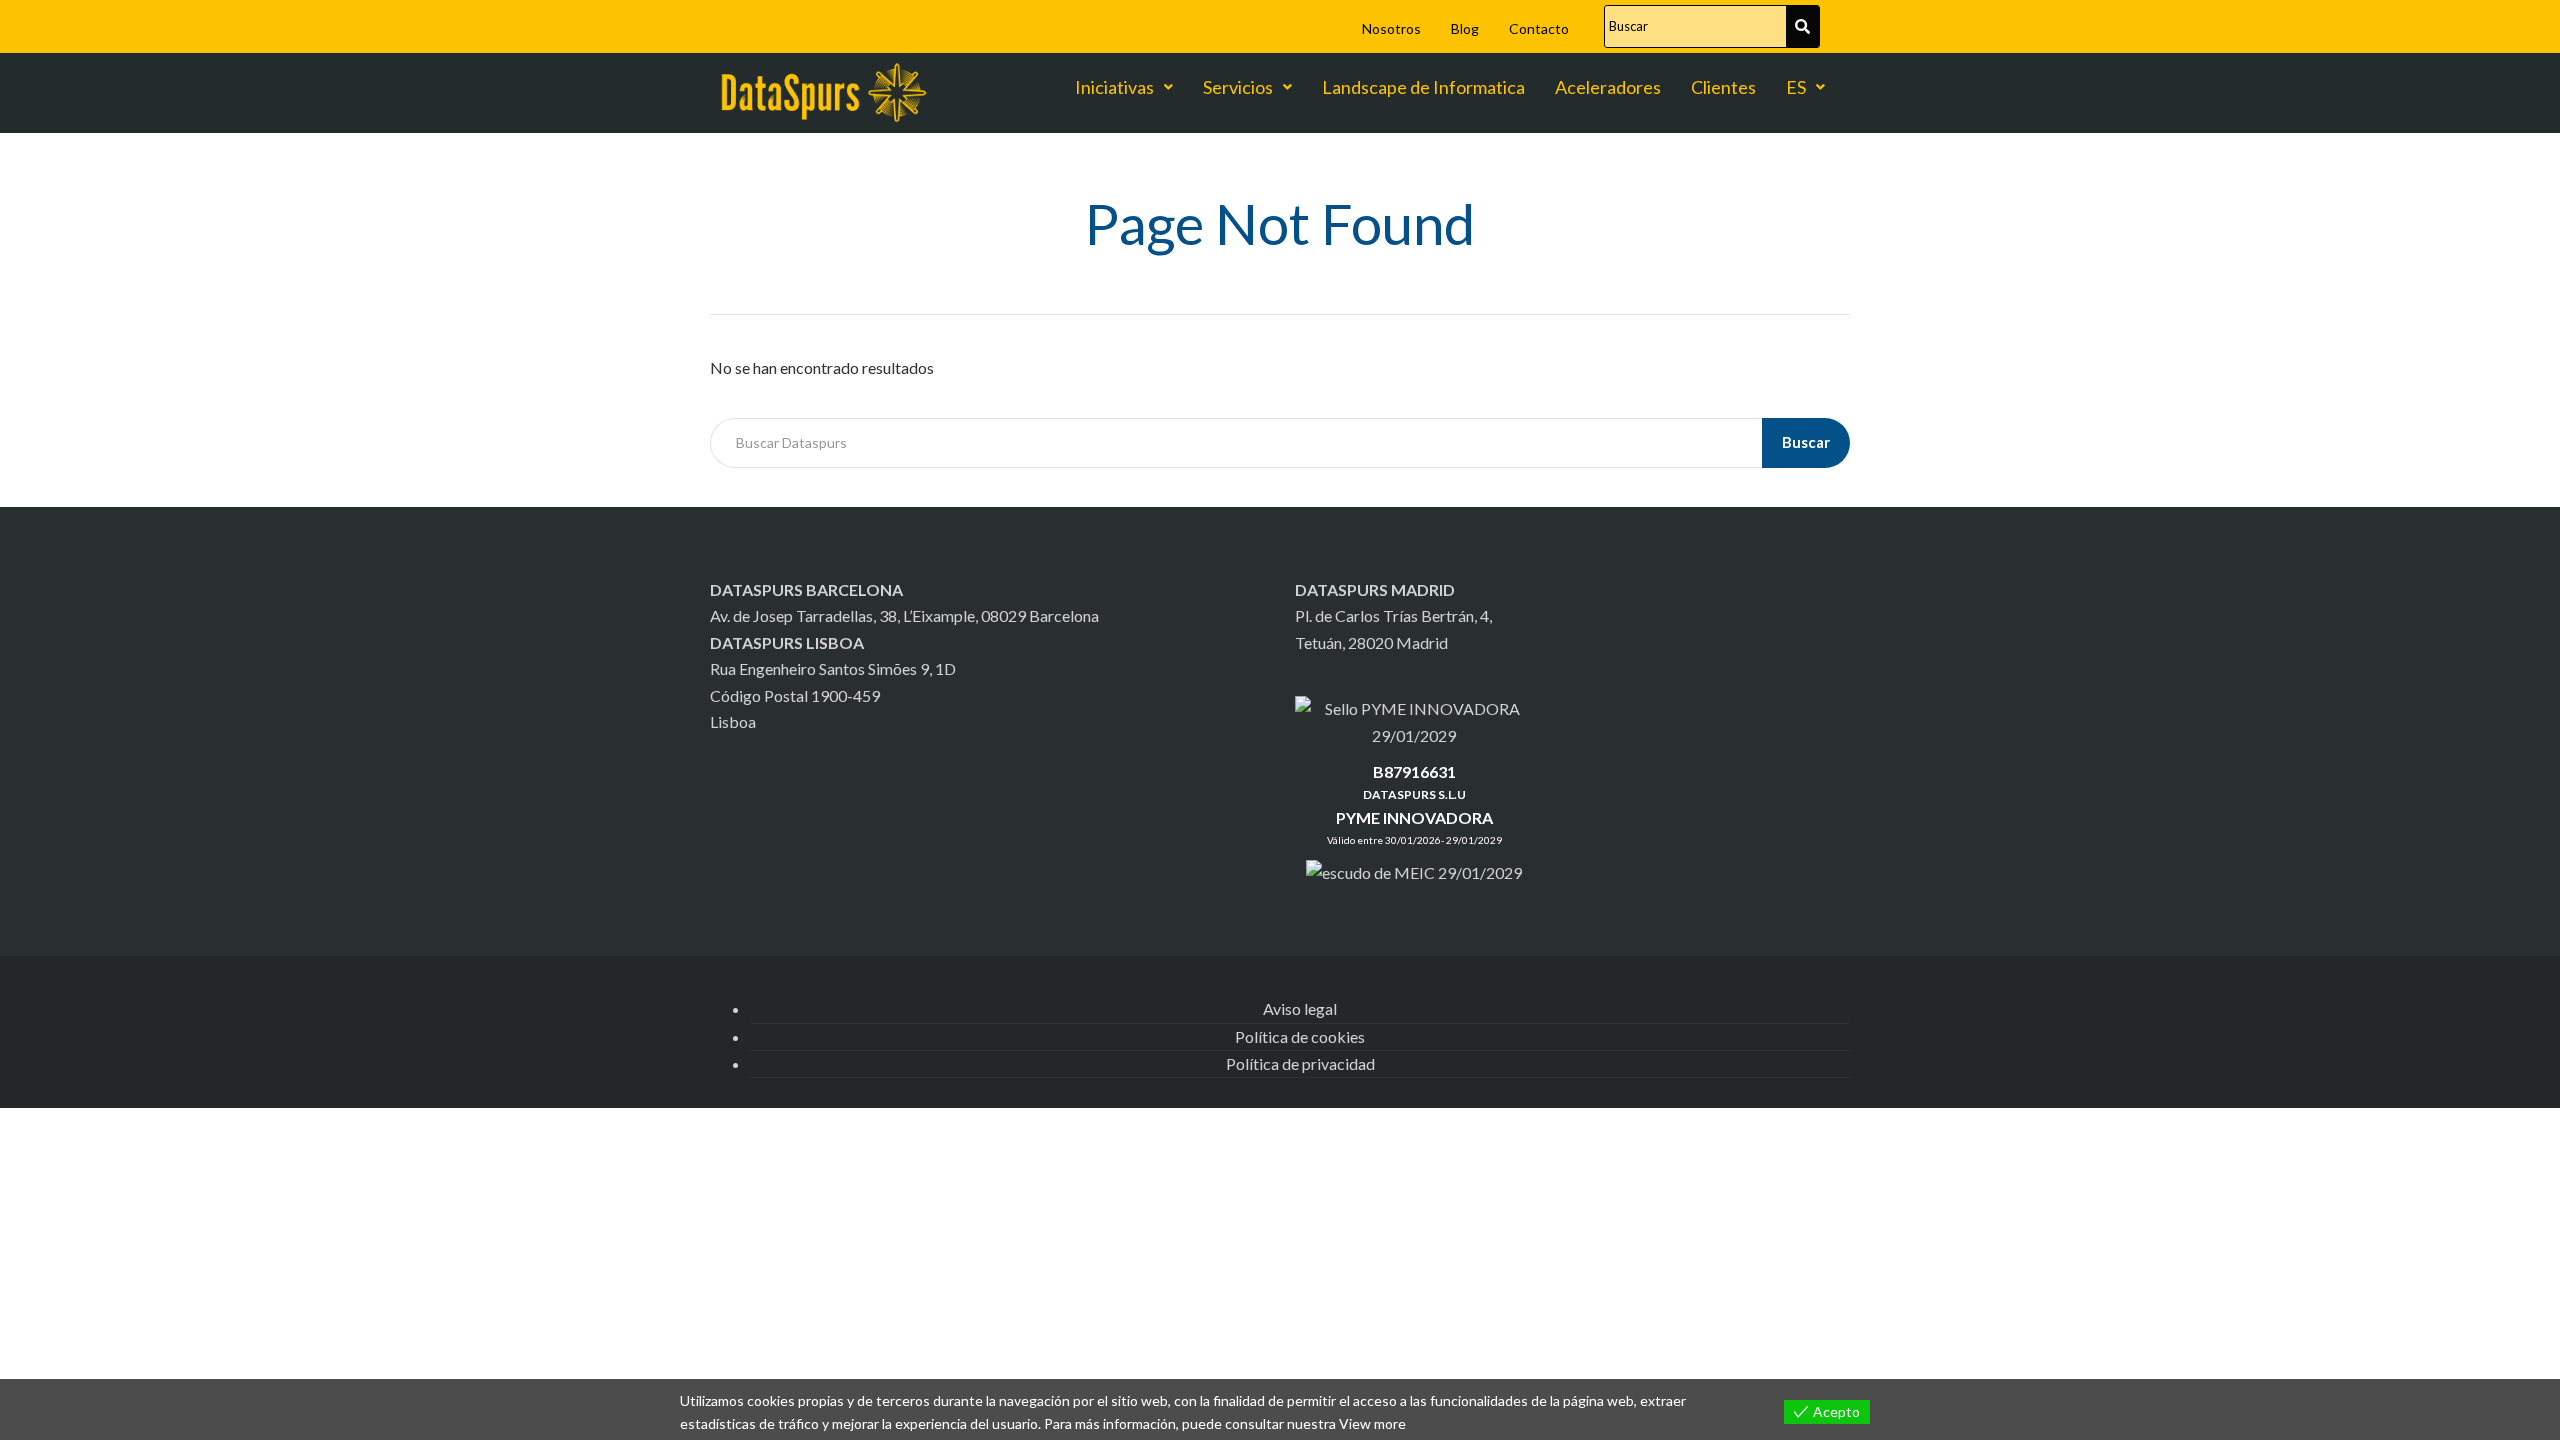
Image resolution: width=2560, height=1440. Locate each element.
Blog (1465, 28)
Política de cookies (1300, 1036)
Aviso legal (1300, 1008)
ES (1796, 87)
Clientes (1723, 87)
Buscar (1806, 442)
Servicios (1238, 87)
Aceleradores (1608, 87)
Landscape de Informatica (1423, 87)
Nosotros (1391, 28)
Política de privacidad (1300, 1063)
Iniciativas (1114, 87)
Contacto (1539, 28)
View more (1372, 1423)
